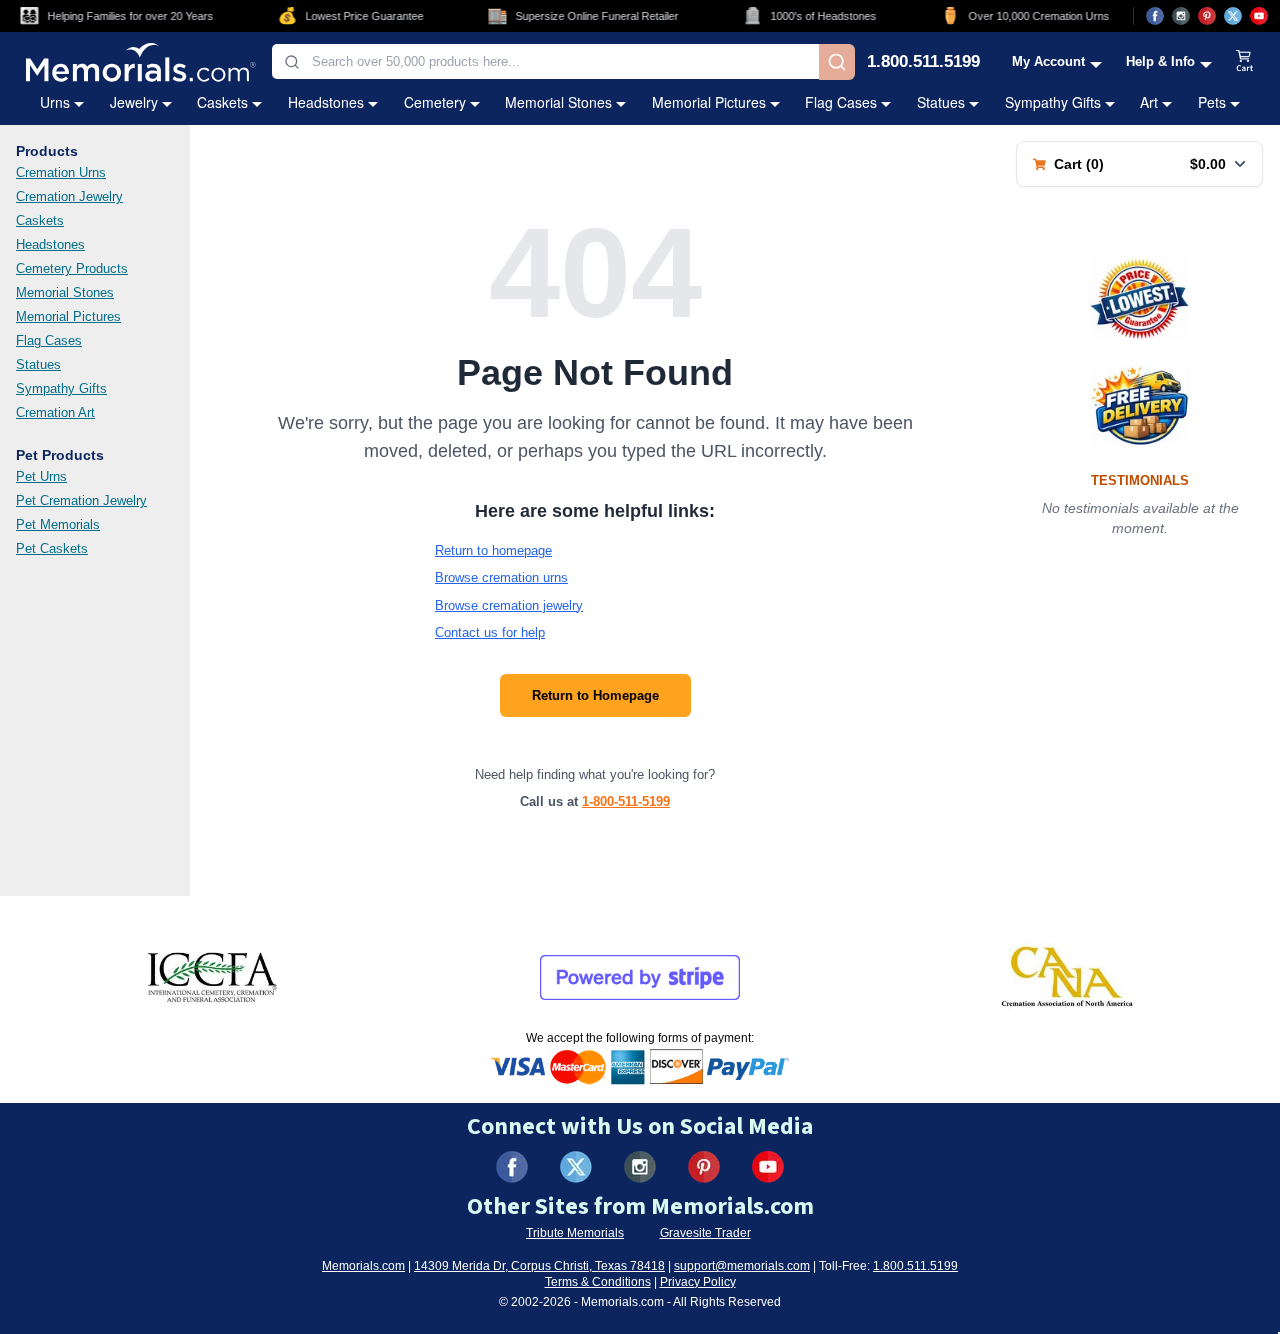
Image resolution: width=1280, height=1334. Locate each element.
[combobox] (545, 61)
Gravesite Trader (705, 1233)
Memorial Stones (558, 102)
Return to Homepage (595, 695)
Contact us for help (490, 632)
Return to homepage (493, 550)
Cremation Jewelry (69, 196)
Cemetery (435, 102)
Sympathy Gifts (1053, 102)
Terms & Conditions (598, 1282)
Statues (941, 102)
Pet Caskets (52, 548)
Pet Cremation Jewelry (81, 500)
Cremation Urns (61, 172)
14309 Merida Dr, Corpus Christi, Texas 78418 (539, 1266)
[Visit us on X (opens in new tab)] (1233, 16)
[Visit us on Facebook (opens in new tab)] (1155, 16)
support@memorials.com (742, 1266)
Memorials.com (363, 1266)
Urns (55, 102)
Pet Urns (41, 476)
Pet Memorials (58, 524)
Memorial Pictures (709, 102)
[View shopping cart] (1245, 62)
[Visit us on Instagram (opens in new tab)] (1181, 16)
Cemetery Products (72, 268)
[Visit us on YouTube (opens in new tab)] (1259, 16)
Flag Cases (841, 102)
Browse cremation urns (501, 577)
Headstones (326, 102)
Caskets (222, 102)
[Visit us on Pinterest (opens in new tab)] (1207, 16)
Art (1149, 102)
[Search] (837, 62)
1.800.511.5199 (923, 62)
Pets (1212, 102)
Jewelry (134, 102)
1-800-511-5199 (626, 801)
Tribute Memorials (575, 1233)
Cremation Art (55, 412)
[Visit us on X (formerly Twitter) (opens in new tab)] (576, 1167)
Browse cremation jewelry (509, 605)
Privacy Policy (698, 1282)
